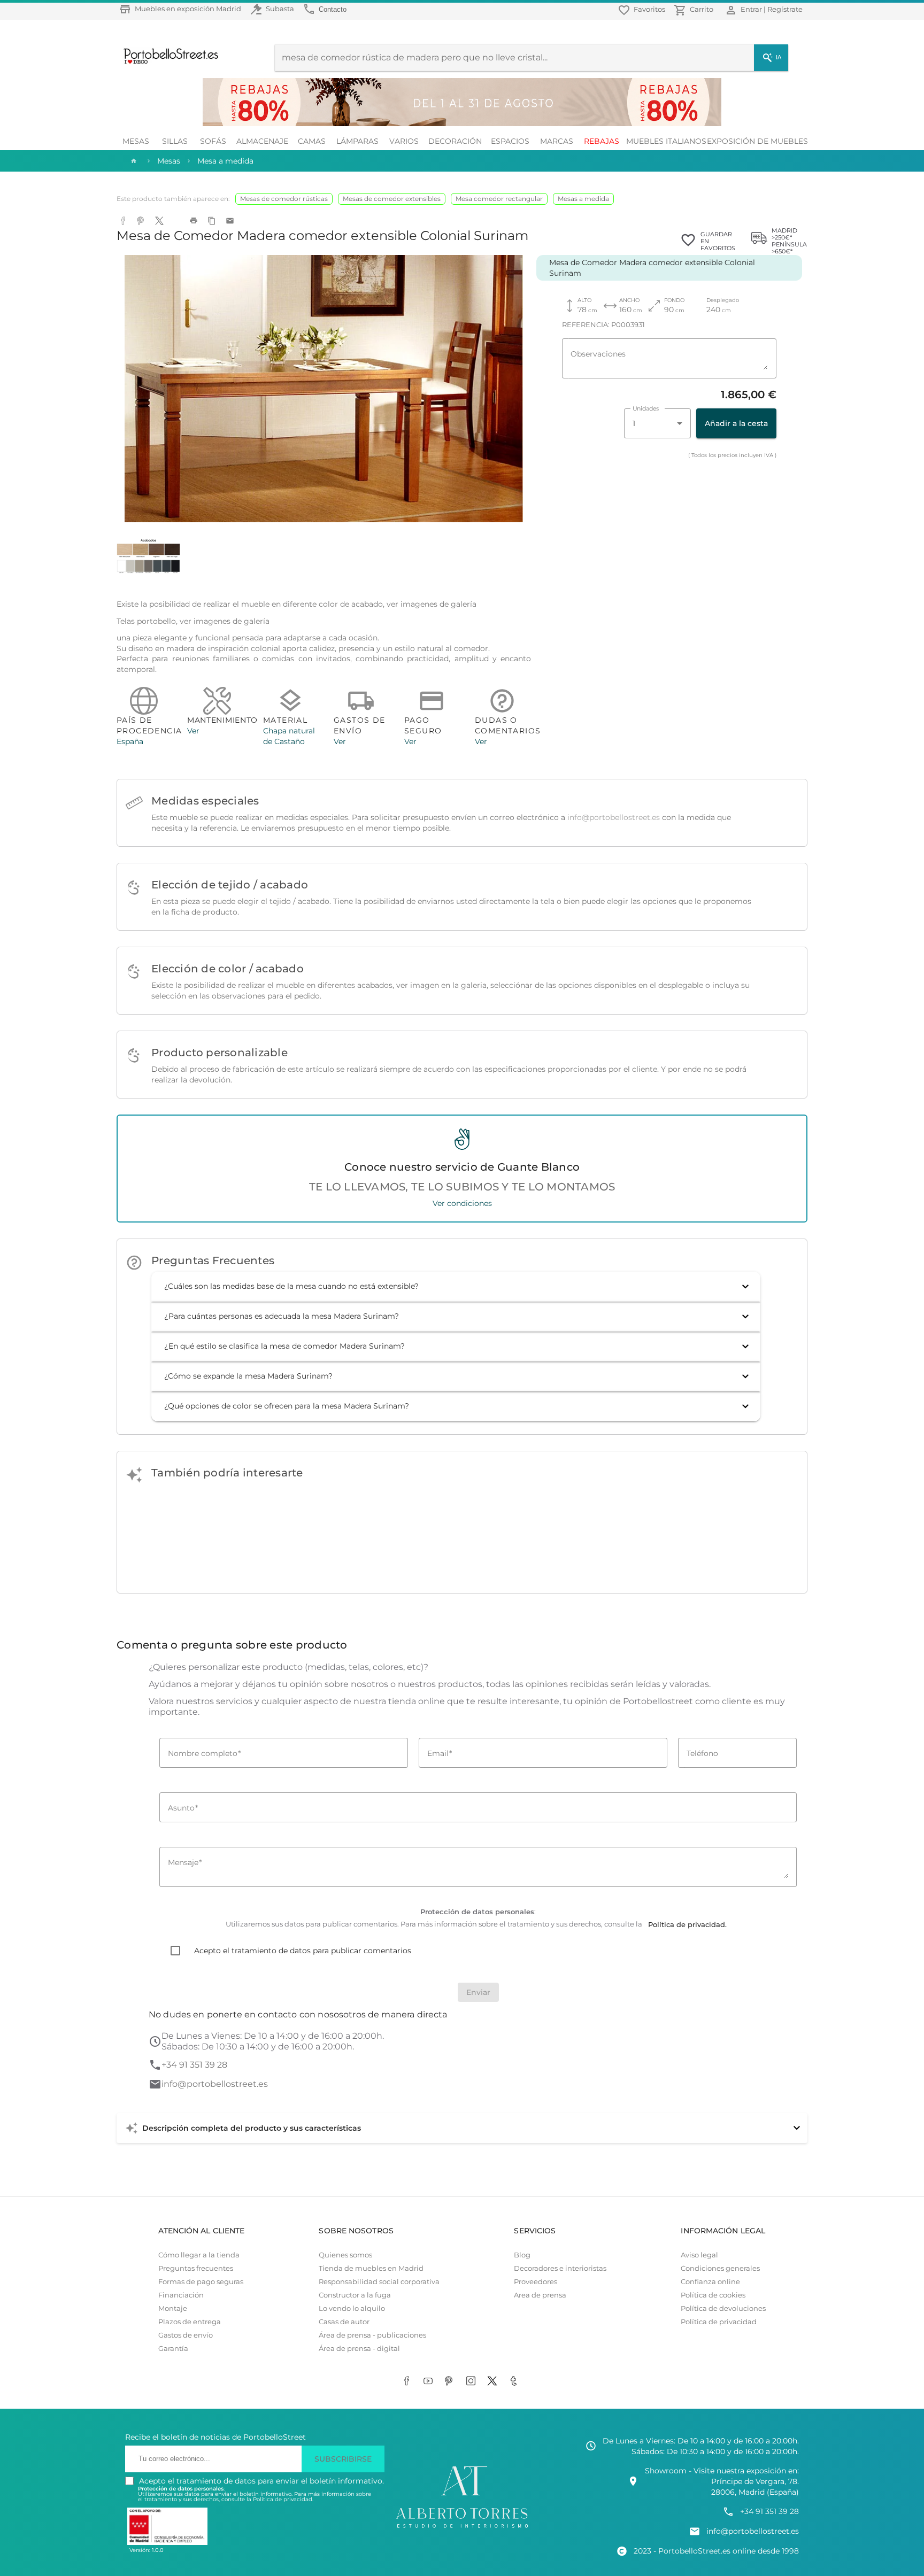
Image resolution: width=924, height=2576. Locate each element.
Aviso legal (699, 2255)
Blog (522, 2255)
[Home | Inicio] (133, 161)
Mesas (136, 141)
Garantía (173, 2349)
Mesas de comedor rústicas (284, 199)
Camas (312, 141)
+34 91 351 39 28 (194, 2065)
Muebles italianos (666, 141)
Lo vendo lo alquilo (352, 2308)
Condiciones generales (720, 2268)
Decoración (455, 141)
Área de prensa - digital (359, 2349)
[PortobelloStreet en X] (494, 2382)
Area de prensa (540, 2295)
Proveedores (536, 2282)
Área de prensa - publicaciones (372, 2335)
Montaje (173, 2308)
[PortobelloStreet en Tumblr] (515, 2382)
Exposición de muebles (757, 141)
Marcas (557, 141)
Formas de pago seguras (201, 2282)
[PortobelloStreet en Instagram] (473, 2382)
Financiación (181, 2295)
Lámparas (357, 141)
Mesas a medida (583, 199)
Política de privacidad (719, 2322)
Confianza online (710, 2282)
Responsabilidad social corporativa (379, 2282)
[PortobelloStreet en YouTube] (430, 2382)
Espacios (510, 141)
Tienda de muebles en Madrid (371, 2268)
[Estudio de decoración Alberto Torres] (462, 2528)
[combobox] (657, 423)
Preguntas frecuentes (196, 2268)
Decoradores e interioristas (560, 2268)
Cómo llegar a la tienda (199, 2255)
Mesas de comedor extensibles (392, 199)
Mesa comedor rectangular (499, 199)
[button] (456, 1287)
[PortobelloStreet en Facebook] (409, 2382)
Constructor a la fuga (355, 2295)
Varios (404, 141)
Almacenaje (262, 141)
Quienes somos (345, 2255)
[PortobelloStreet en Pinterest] (451, 2382)
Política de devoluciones (723, 2308)
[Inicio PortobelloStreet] (167, 63)
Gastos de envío (186, 2335)
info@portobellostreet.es (614, 817)
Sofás (213, 141)
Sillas (175, 141)
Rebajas (602, 141)
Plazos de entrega (190, 2322)
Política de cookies (713, 2295)
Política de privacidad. (283, 2499)
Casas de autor (344, 2322)
